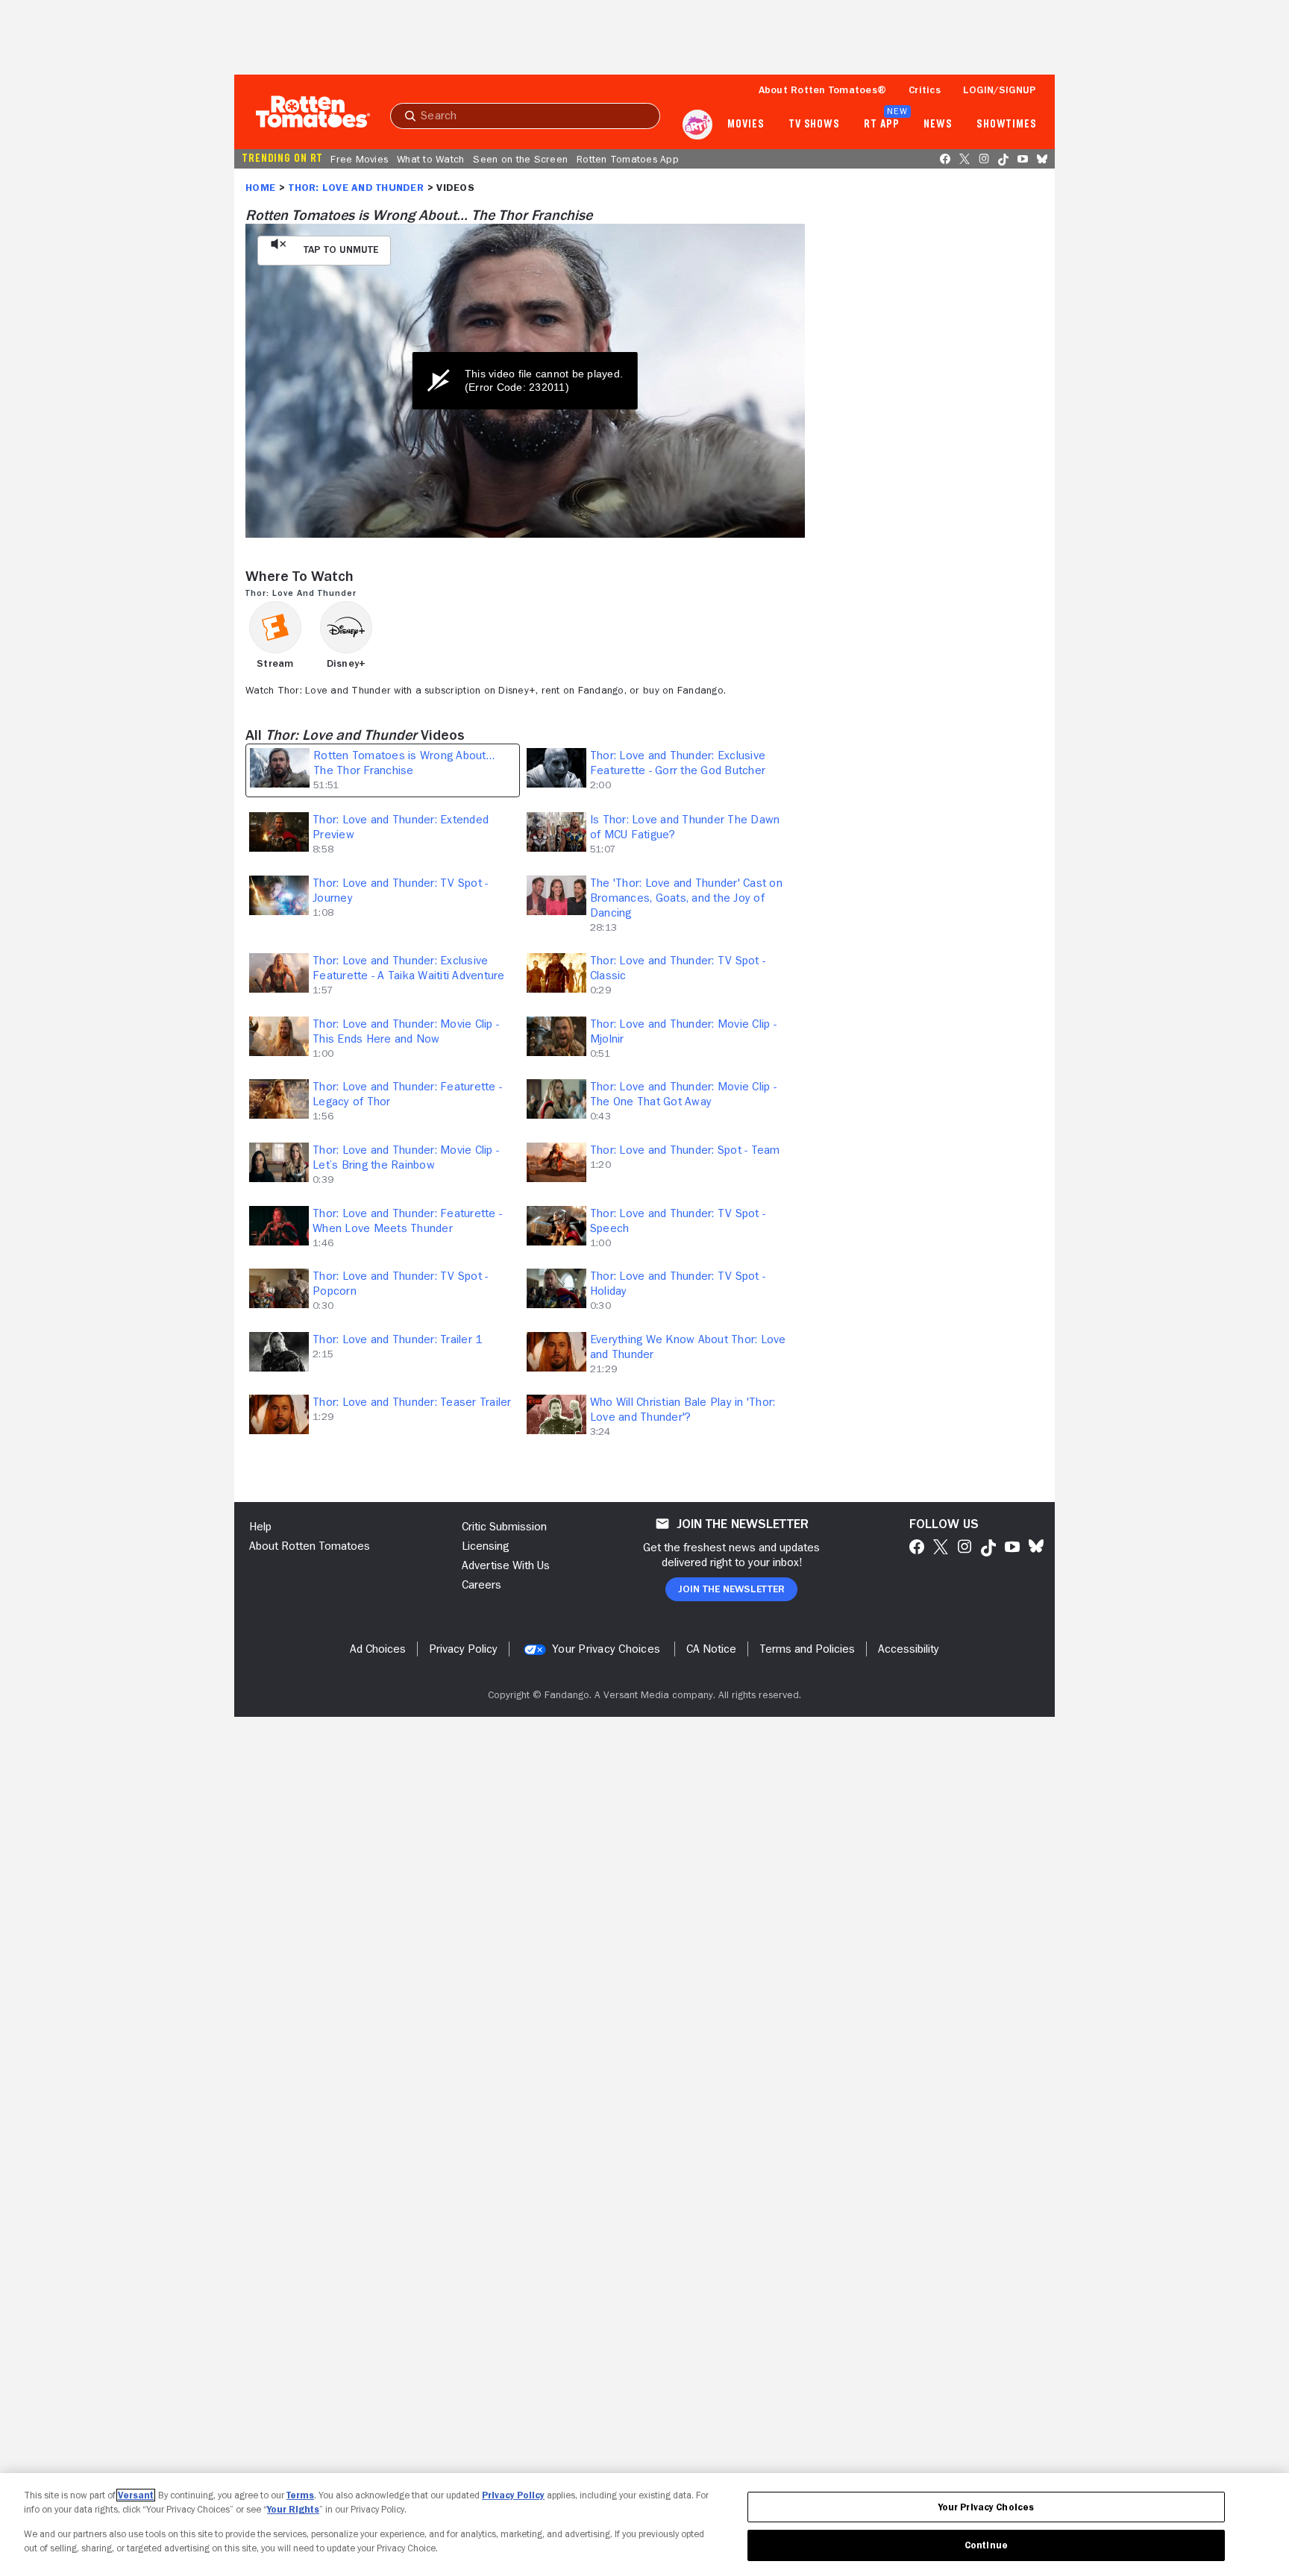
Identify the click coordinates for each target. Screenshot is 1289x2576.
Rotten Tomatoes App (628, 159)
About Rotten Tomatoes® (823, 89)
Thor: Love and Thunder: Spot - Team (685, 1150)
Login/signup (1000, 89)
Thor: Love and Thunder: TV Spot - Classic (678, 968)
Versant (136, 2495)
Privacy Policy (513, 2495)
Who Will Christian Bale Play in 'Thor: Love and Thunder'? (683, 1410)
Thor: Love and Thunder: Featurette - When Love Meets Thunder (407, 1221)
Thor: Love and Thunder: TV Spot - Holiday (678, 1284)
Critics (925, 89)
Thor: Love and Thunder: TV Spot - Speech (678, 1221)
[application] (525, 381)
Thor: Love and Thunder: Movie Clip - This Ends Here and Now (406, 1031)
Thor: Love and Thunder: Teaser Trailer (412, 1402)
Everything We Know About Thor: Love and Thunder (688, 1347)
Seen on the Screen (520, 159)
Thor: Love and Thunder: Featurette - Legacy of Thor (407, 1094)
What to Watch (430, 159)
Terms (300, 2495)
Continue (986, 2545)
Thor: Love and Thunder (356, 187)
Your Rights (293, 2509)
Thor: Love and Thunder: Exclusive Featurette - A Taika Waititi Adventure (409, 968)
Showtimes (1007, 125)
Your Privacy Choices (606, 1649)
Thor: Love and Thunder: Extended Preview (401, 827)
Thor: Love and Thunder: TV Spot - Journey (400, 890)
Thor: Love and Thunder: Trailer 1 (397, 1339)
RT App (881, 125)
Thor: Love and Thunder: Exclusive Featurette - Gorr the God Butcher (678, 763)
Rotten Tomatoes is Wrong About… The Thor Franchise (404, 763)
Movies (746, 125)
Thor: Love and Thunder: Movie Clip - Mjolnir (683, 1031)
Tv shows (814, 125)
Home (260, 187)
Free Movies (359, 159)
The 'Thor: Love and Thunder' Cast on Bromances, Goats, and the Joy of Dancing (686, 898)
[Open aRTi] (697, 125)
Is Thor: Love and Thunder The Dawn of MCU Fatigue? (685, 827)
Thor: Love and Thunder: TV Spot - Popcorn (400, 1284)
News (938, 125)
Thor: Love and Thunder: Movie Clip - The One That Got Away (683, 1094)
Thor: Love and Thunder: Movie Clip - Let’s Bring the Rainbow (406, 1157)
